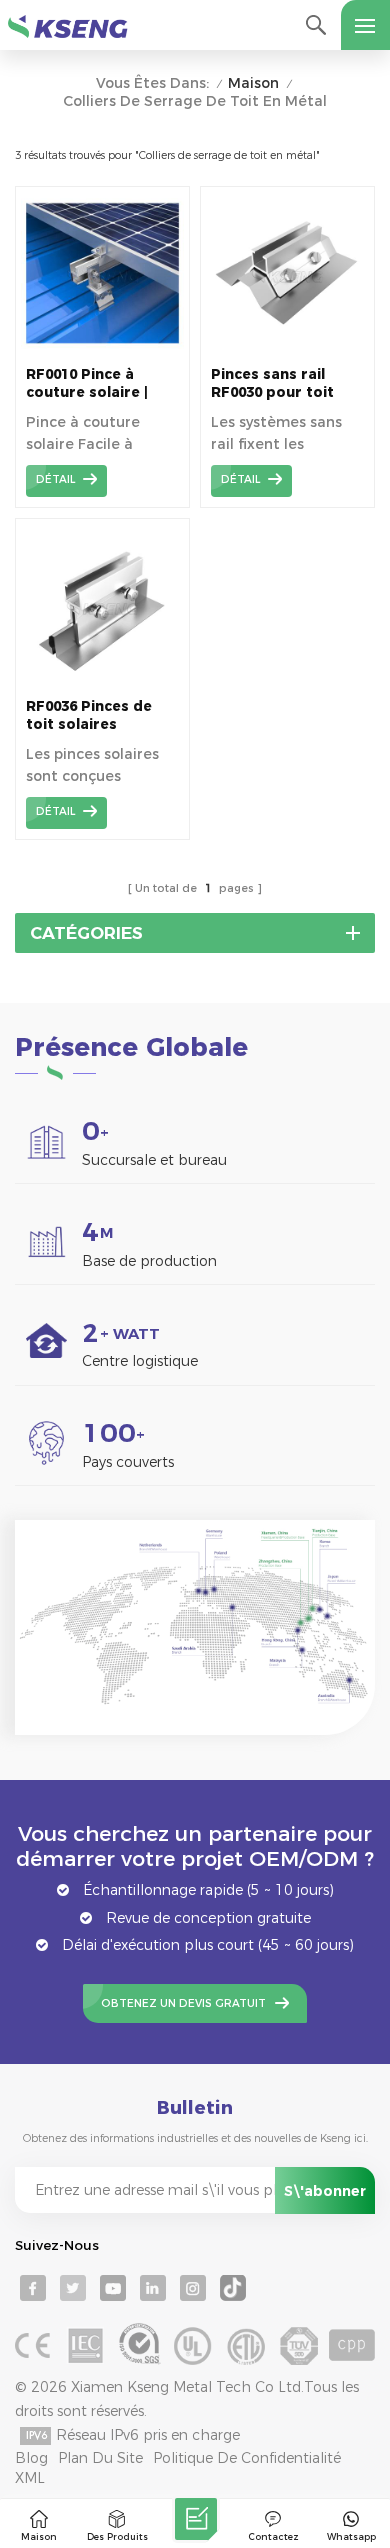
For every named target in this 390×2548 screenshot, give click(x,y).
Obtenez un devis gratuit (183, 2003)
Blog (31, 2458)
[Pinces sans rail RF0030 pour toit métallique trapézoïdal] (287, 350)
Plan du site (100, 2458)
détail (55, 479)
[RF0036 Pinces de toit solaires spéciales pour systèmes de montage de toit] (102, 682)
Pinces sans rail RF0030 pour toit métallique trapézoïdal (272, 383)
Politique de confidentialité (247, 2458)
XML (30, 2478)
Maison (253, 83)
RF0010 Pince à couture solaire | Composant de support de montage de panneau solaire (87, 383)
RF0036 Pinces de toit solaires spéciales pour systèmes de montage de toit (89, 715)
